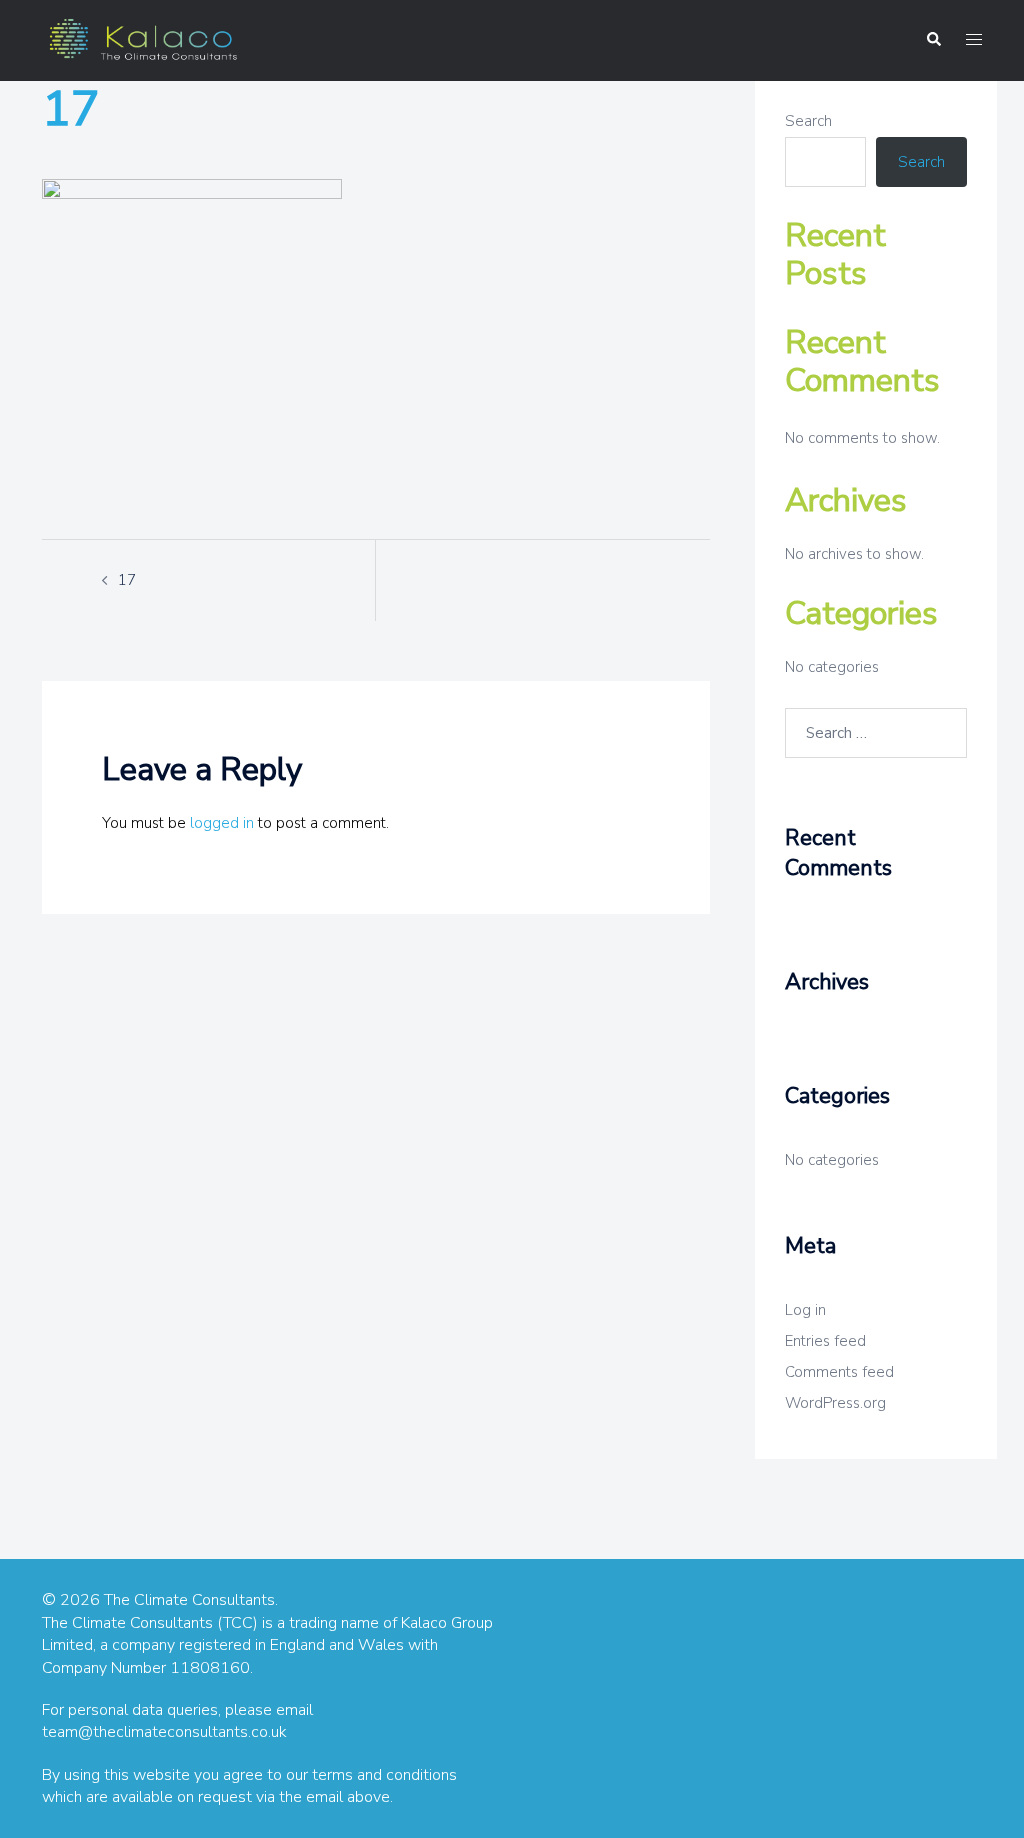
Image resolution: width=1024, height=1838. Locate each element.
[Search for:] (876, 733)
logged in (222, 823)
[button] (933, 40)
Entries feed (825, 1341)
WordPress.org (835, 1403)
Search (808, 121)
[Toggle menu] (974, 40)
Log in (805, 1310)
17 (127, 580)
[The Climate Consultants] (142, 39)
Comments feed (839, 1372)
